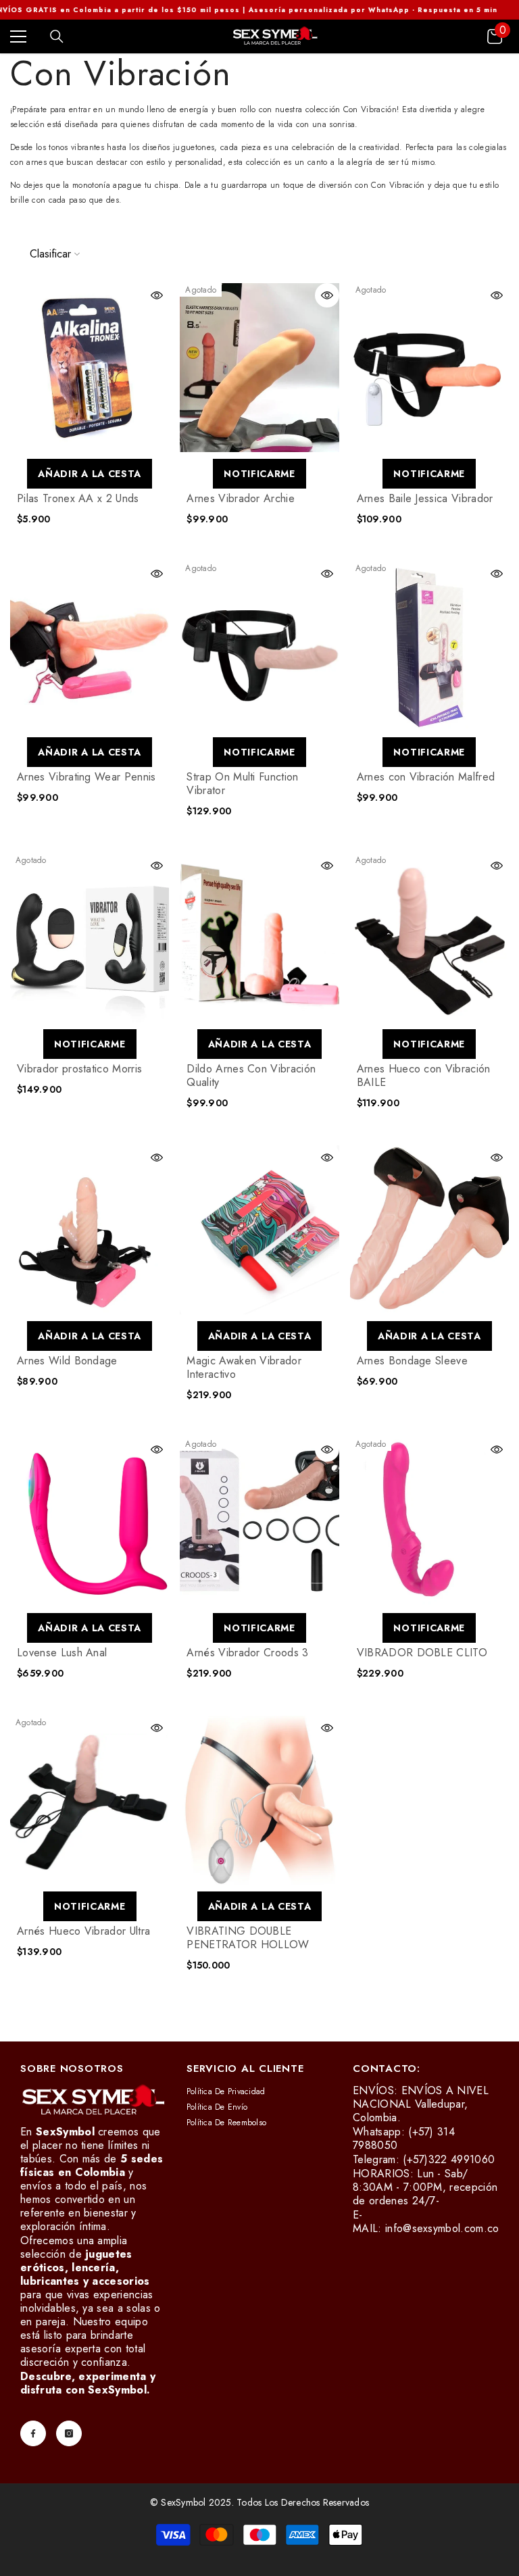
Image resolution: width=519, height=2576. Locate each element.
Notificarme (259, 474)
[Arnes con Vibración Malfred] (429, 646)
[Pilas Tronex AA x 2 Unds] (90, 368)
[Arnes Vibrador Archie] (259, 368)
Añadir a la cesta (90, 474)
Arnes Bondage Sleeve (412, 1361)
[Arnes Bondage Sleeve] (429, 1230)
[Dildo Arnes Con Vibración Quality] (259, 938)
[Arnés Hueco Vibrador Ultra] (90, 1800)
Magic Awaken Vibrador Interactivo (244, 1368)
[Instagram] (69, 2433)
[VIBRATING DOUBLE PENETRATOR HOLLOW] (259, 1800)
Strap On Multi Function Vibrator (242, 784)
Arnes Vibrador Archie (241, 499)
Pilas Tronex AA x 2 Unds (78, 499)
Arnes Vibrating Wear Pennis (86, 777)
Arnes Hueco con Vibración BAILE (424, 1076)
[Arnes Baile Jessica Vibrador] (429, 368)
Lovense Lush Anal (62, 1653)
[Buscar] (57, 36)
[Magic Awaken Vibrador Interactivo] (259, 1230)
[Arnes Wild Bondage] (90, 1230)
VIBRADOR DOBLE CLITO (422, 1653)
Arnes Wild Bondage (67, 1361)
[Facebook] (33, 2433)
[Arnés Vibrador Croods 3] (259, 1522)
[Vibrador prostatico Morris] (90, 938)
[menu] (18, 36)
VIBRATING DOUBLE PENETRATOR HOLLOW (248, 1938)
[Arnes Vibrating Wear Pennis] (90, 646)
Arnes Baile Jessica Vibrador (425, 499)
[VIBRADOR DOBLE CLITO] (429, 1522)
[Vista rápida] (157, 295)
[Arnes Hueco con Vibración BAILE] (429, 938)
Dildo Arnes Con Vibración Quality (251, 1076)
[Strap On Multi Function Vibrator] (259, 646)
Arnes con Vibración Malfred (426, 777)
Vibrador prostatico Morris (79, 1069)
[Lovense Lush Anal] (90, 1522)
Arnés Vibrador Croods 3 (247, 1653)
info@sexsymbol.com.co (442, 2228)
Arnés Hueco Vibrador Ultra (83, 1931)
